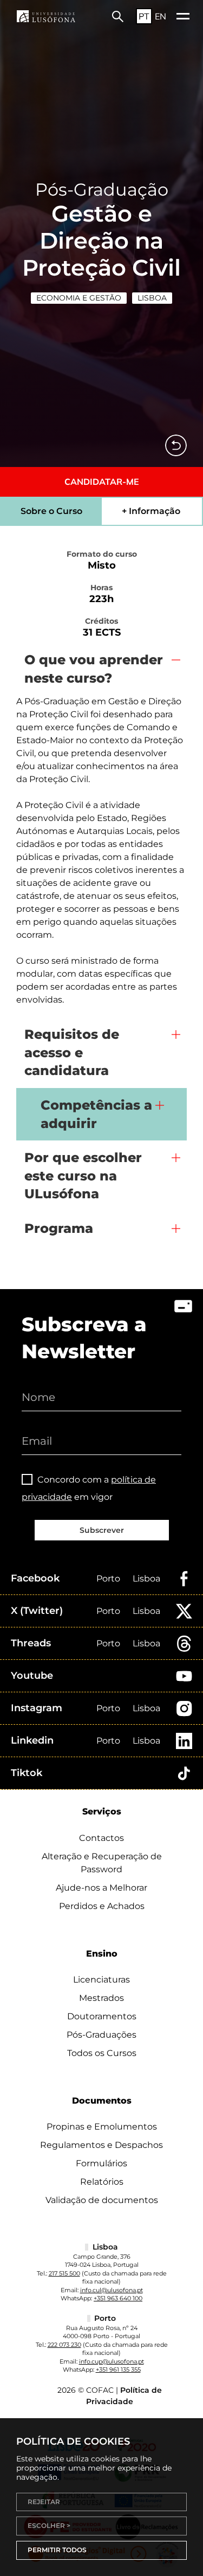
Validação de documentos (102, 2200)
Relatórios (102, 2182)
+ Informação (151, 511)
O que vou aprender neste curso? (94, 669)
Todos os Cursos (102, 2053)
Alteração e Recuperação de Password (102, 1863)
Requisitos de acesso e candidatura (72, 1052)
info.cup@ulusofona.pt (112, 2361)
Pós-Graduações (101, 2035)
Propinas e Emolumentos (102, 2127)
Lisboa (152, 298)
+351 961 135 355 (118, 2370)
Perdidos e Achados (102, 1906)
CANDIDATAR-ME (102, 482)
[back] (176, 445)
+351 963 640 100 (118, 2298)
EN (161, 16)
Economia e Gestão (79, 298)
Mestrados (101, 1998)
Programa (59, 1228)
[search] (118, 16)
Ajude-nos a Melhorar (101, 1888)
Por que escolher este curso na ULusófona (83, 1176)
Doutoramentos (102, 2016)
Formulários (101, 2163)
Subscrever (102, 1530)
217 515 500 (64, 2273)
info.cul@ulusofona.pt (112, 2290)
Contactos (101, 1838)
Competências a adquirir (96, 1114)
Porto (108, 1579)
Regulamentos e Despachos (101, 2145)
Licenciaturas (101, 1980)
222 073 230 (64, 2345)
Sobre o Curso (51, 511)
